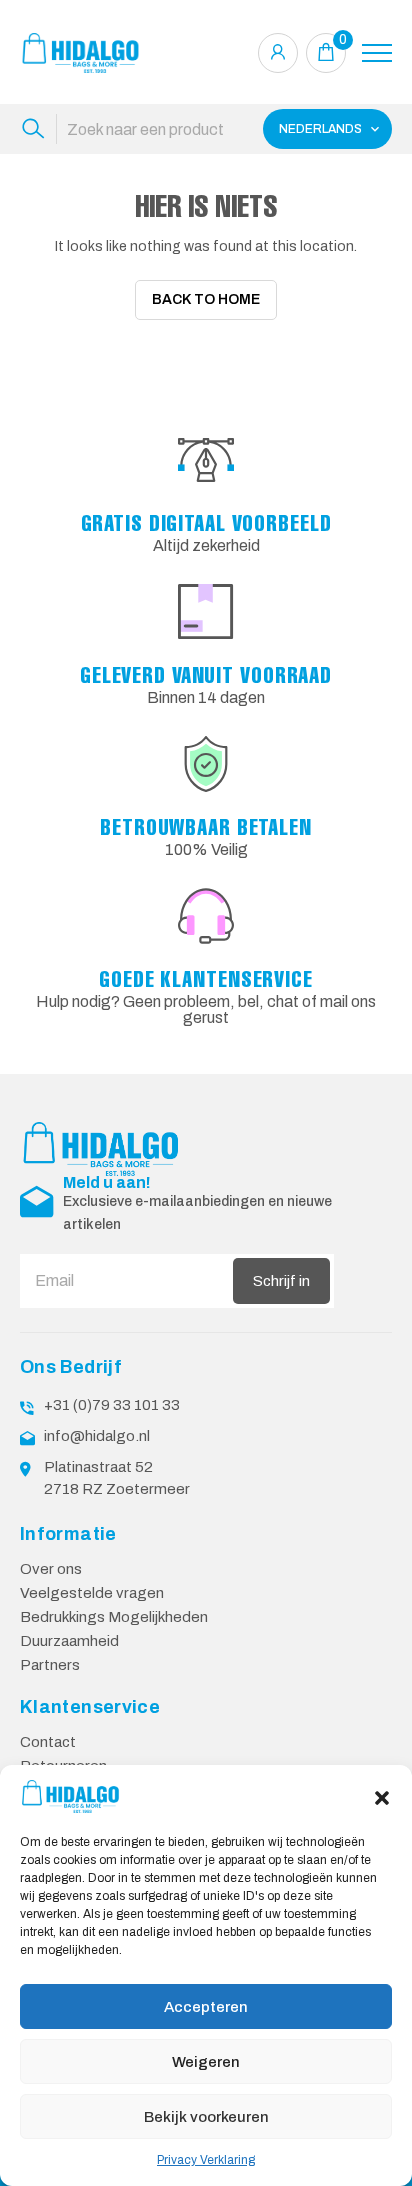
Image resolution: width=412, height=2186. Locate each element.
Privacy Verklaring (206, 2160)
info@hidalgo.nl (97, 1436)
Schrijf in (281, 1281)
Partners (50, 1665)
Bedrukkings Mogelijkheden (114, 1617)
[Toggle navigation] (377, 53)
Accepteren (206, 2007)
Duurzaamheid (69, 1641)
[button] (382, 1796)
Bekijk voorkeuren (206, 2117)
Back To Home (206, 299)
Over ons (51, 1569)
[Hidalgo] (80, 52)
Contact (48, 1742)
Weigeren (206, 2062)
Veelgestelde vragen (92, 1593)
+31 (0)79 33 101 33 (112, 1405)
